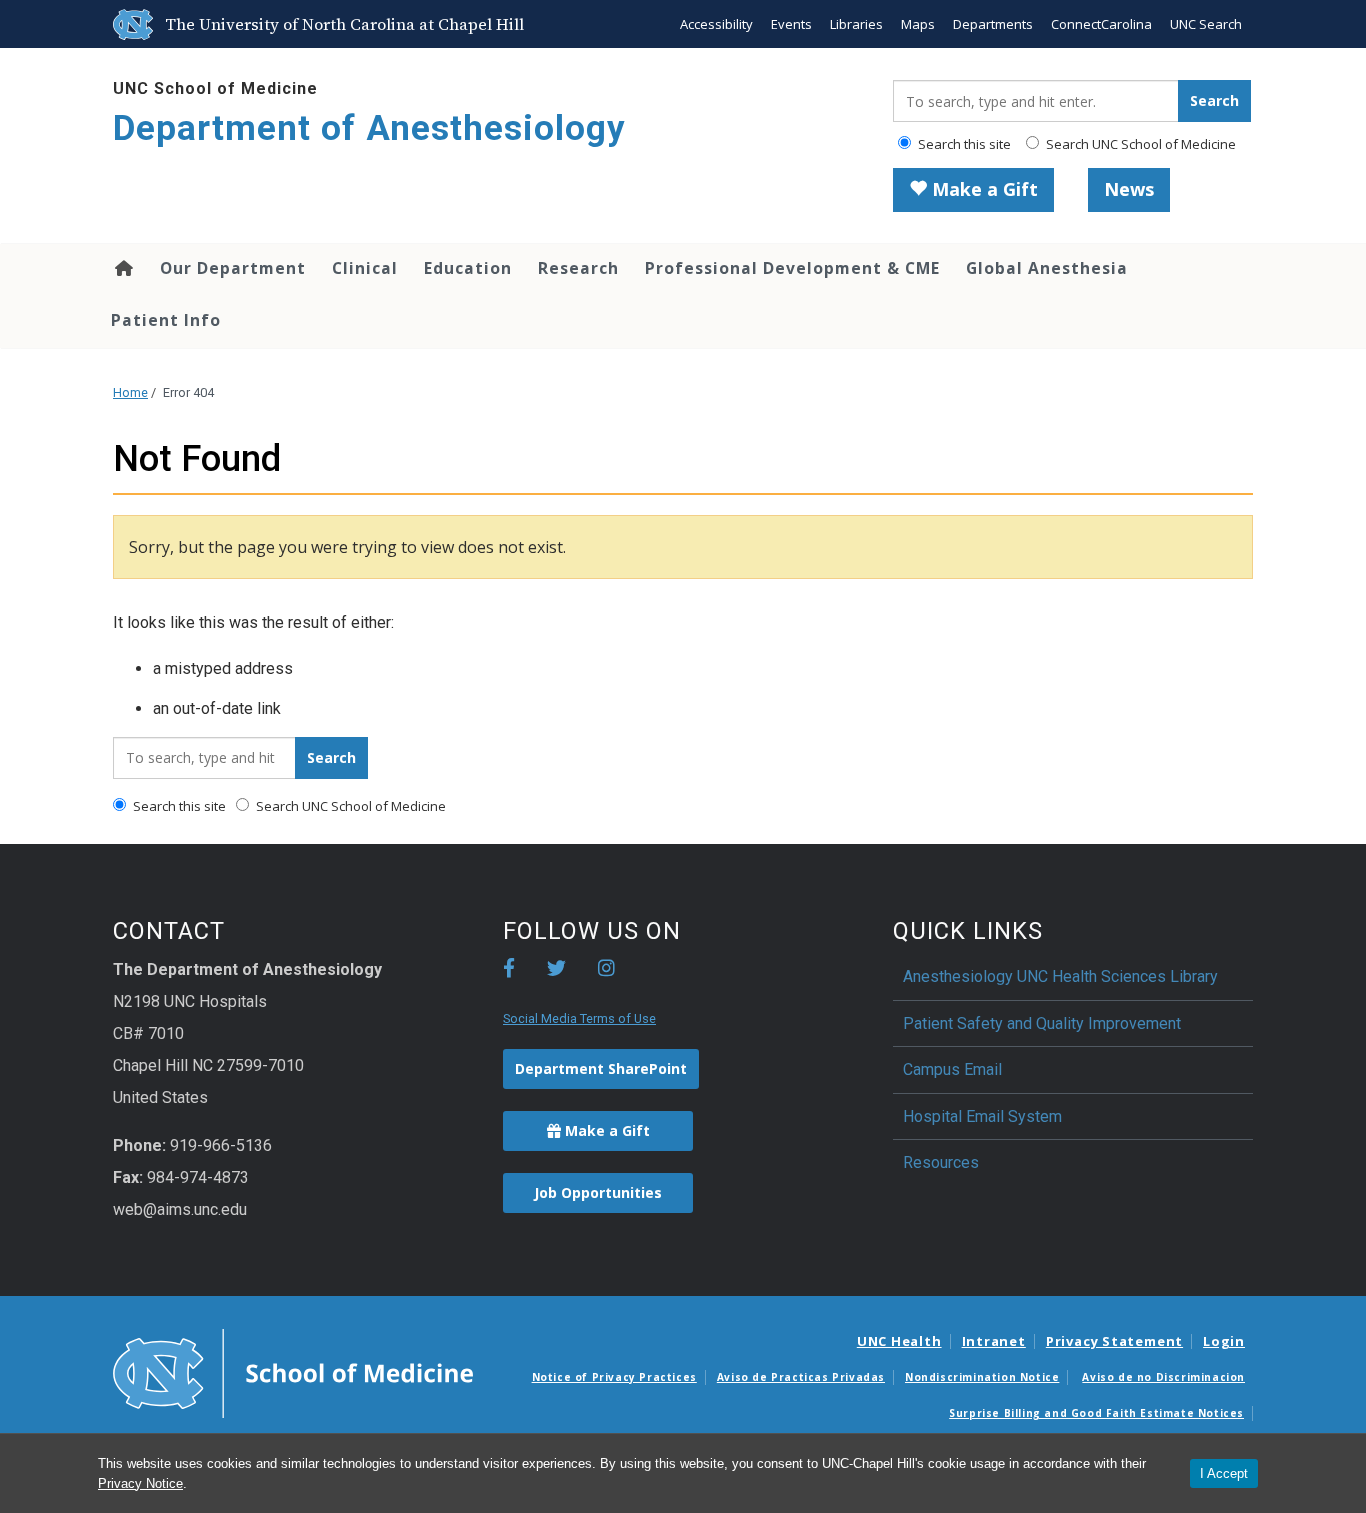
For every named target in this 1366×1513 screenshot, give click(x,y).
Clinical (365, 268)
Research (578, 268)
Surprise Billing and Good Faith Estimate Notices (1096, 1413)
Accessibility (716, 24)
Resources (941, 1162)
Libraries (856, 24)
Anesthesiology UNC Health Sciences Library (1060, 976)
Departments (993, 24)
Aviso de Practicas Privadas (801, 1377)
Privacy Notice (140, 1483)
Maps (918, 24)
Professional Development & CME (792, 268)
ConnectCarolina (1101, 24)
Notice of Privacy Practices (614, 1377)
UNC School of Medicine (215, 88)
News (1129, 189)
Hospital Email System (982, 1116)
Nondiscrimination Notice (982, 1377)
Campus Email (952, 1069)
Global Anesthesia (1047, 268)
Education (468, 268)
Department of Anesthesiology (369, 128)
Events (791, 24)
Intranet (994, 1341)
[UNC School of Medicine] (293, 1372)
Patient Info (166, 320)
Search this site (963, 144)
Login (1224, 1341)
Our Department (233, 268)
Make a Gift (982, 189)
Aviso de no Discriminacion (1163, 1377)
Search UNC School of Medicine (1139, 144)
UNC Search (1206, 24)
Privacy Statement (1114, 1341)
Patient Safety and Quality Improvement (1042, 1023)
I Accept (1224, 1473)
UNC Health (899, 1341)
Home (122, 268)
